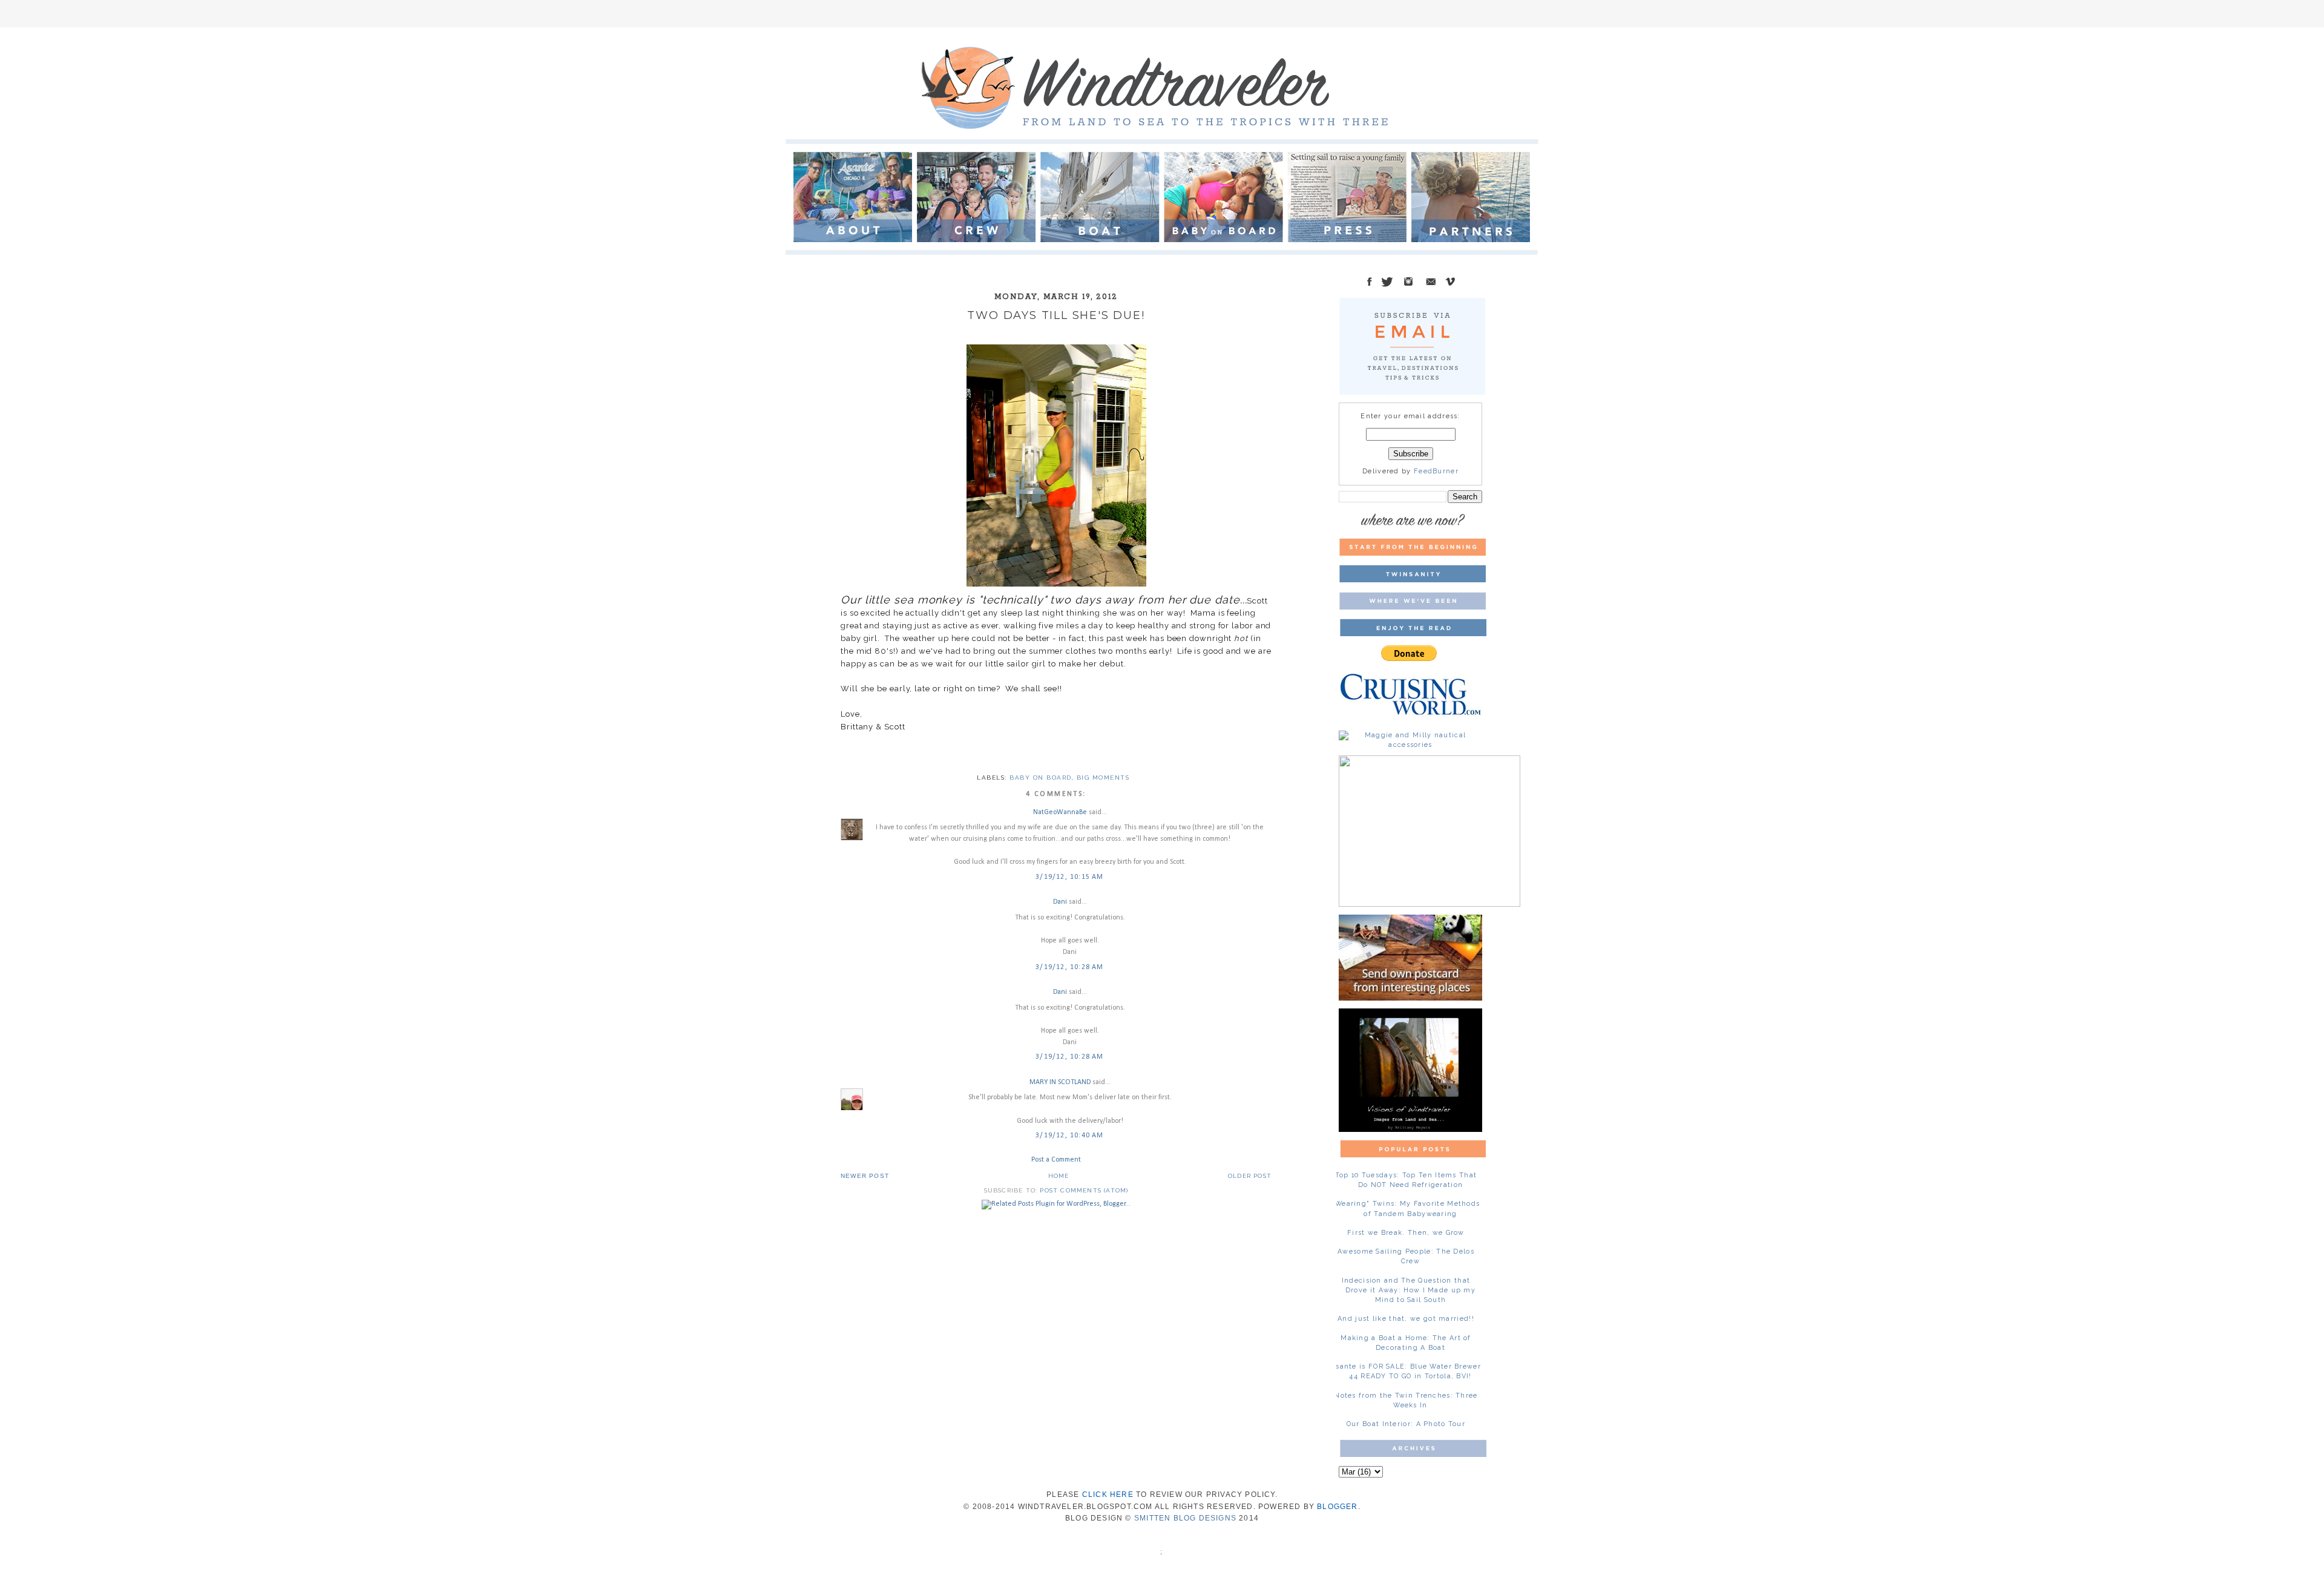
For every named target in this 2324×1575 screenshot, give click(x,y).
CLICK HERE (1108, 1494)
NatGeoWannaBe (1060, 812)
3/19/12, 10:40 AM (1069, 1136)
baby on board (1041, 778)
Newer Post (865, 1176)
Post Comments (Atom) (1084, 1190)
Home (1059, 1176)
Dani (1060, 902)
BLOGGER (1337, 1507)
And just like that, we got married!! (1406, 1319)
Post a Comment (1056, 1160)
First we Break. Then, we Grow (1406, 1233)
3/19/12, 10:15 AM (1069, 877)
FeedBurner (1436, 471)
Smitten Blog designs (1185, 1518)
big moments (1103, 778)
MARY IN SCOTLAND (1061, 1082)
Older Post (1250, 1176)
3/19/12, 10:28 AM (1069, 967)
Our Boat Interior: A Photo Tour (1406, 1424)
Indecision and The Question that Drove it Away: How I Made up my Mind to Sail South (1409, 1290)
